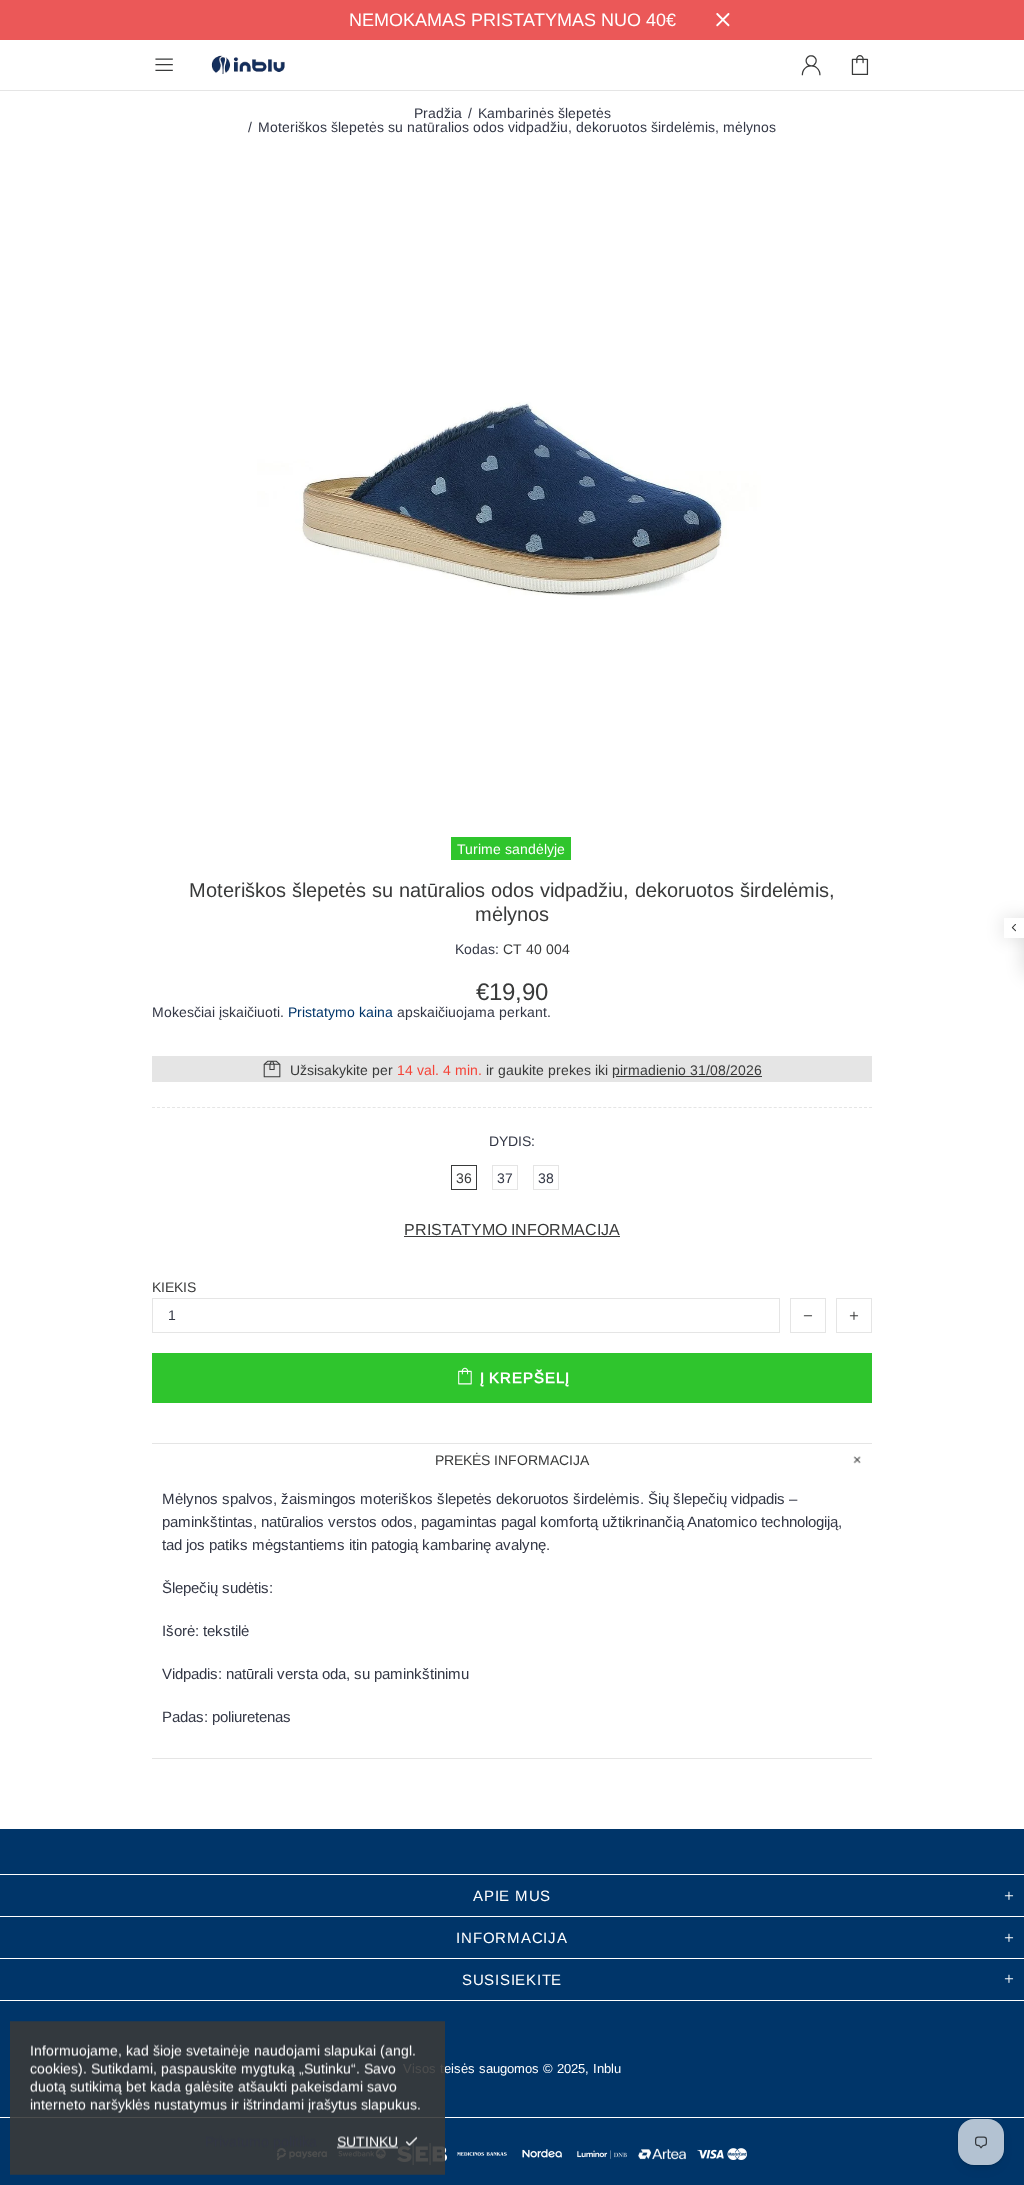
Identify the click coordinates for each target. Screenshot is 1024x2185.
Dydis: (512, 1141)
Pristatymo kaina (340, 1012)
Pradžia (438, 113)
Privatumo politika (261, 2141)
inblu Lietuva (248, 65)
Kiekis (174, 1287)
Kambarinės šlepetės (544, 113)
